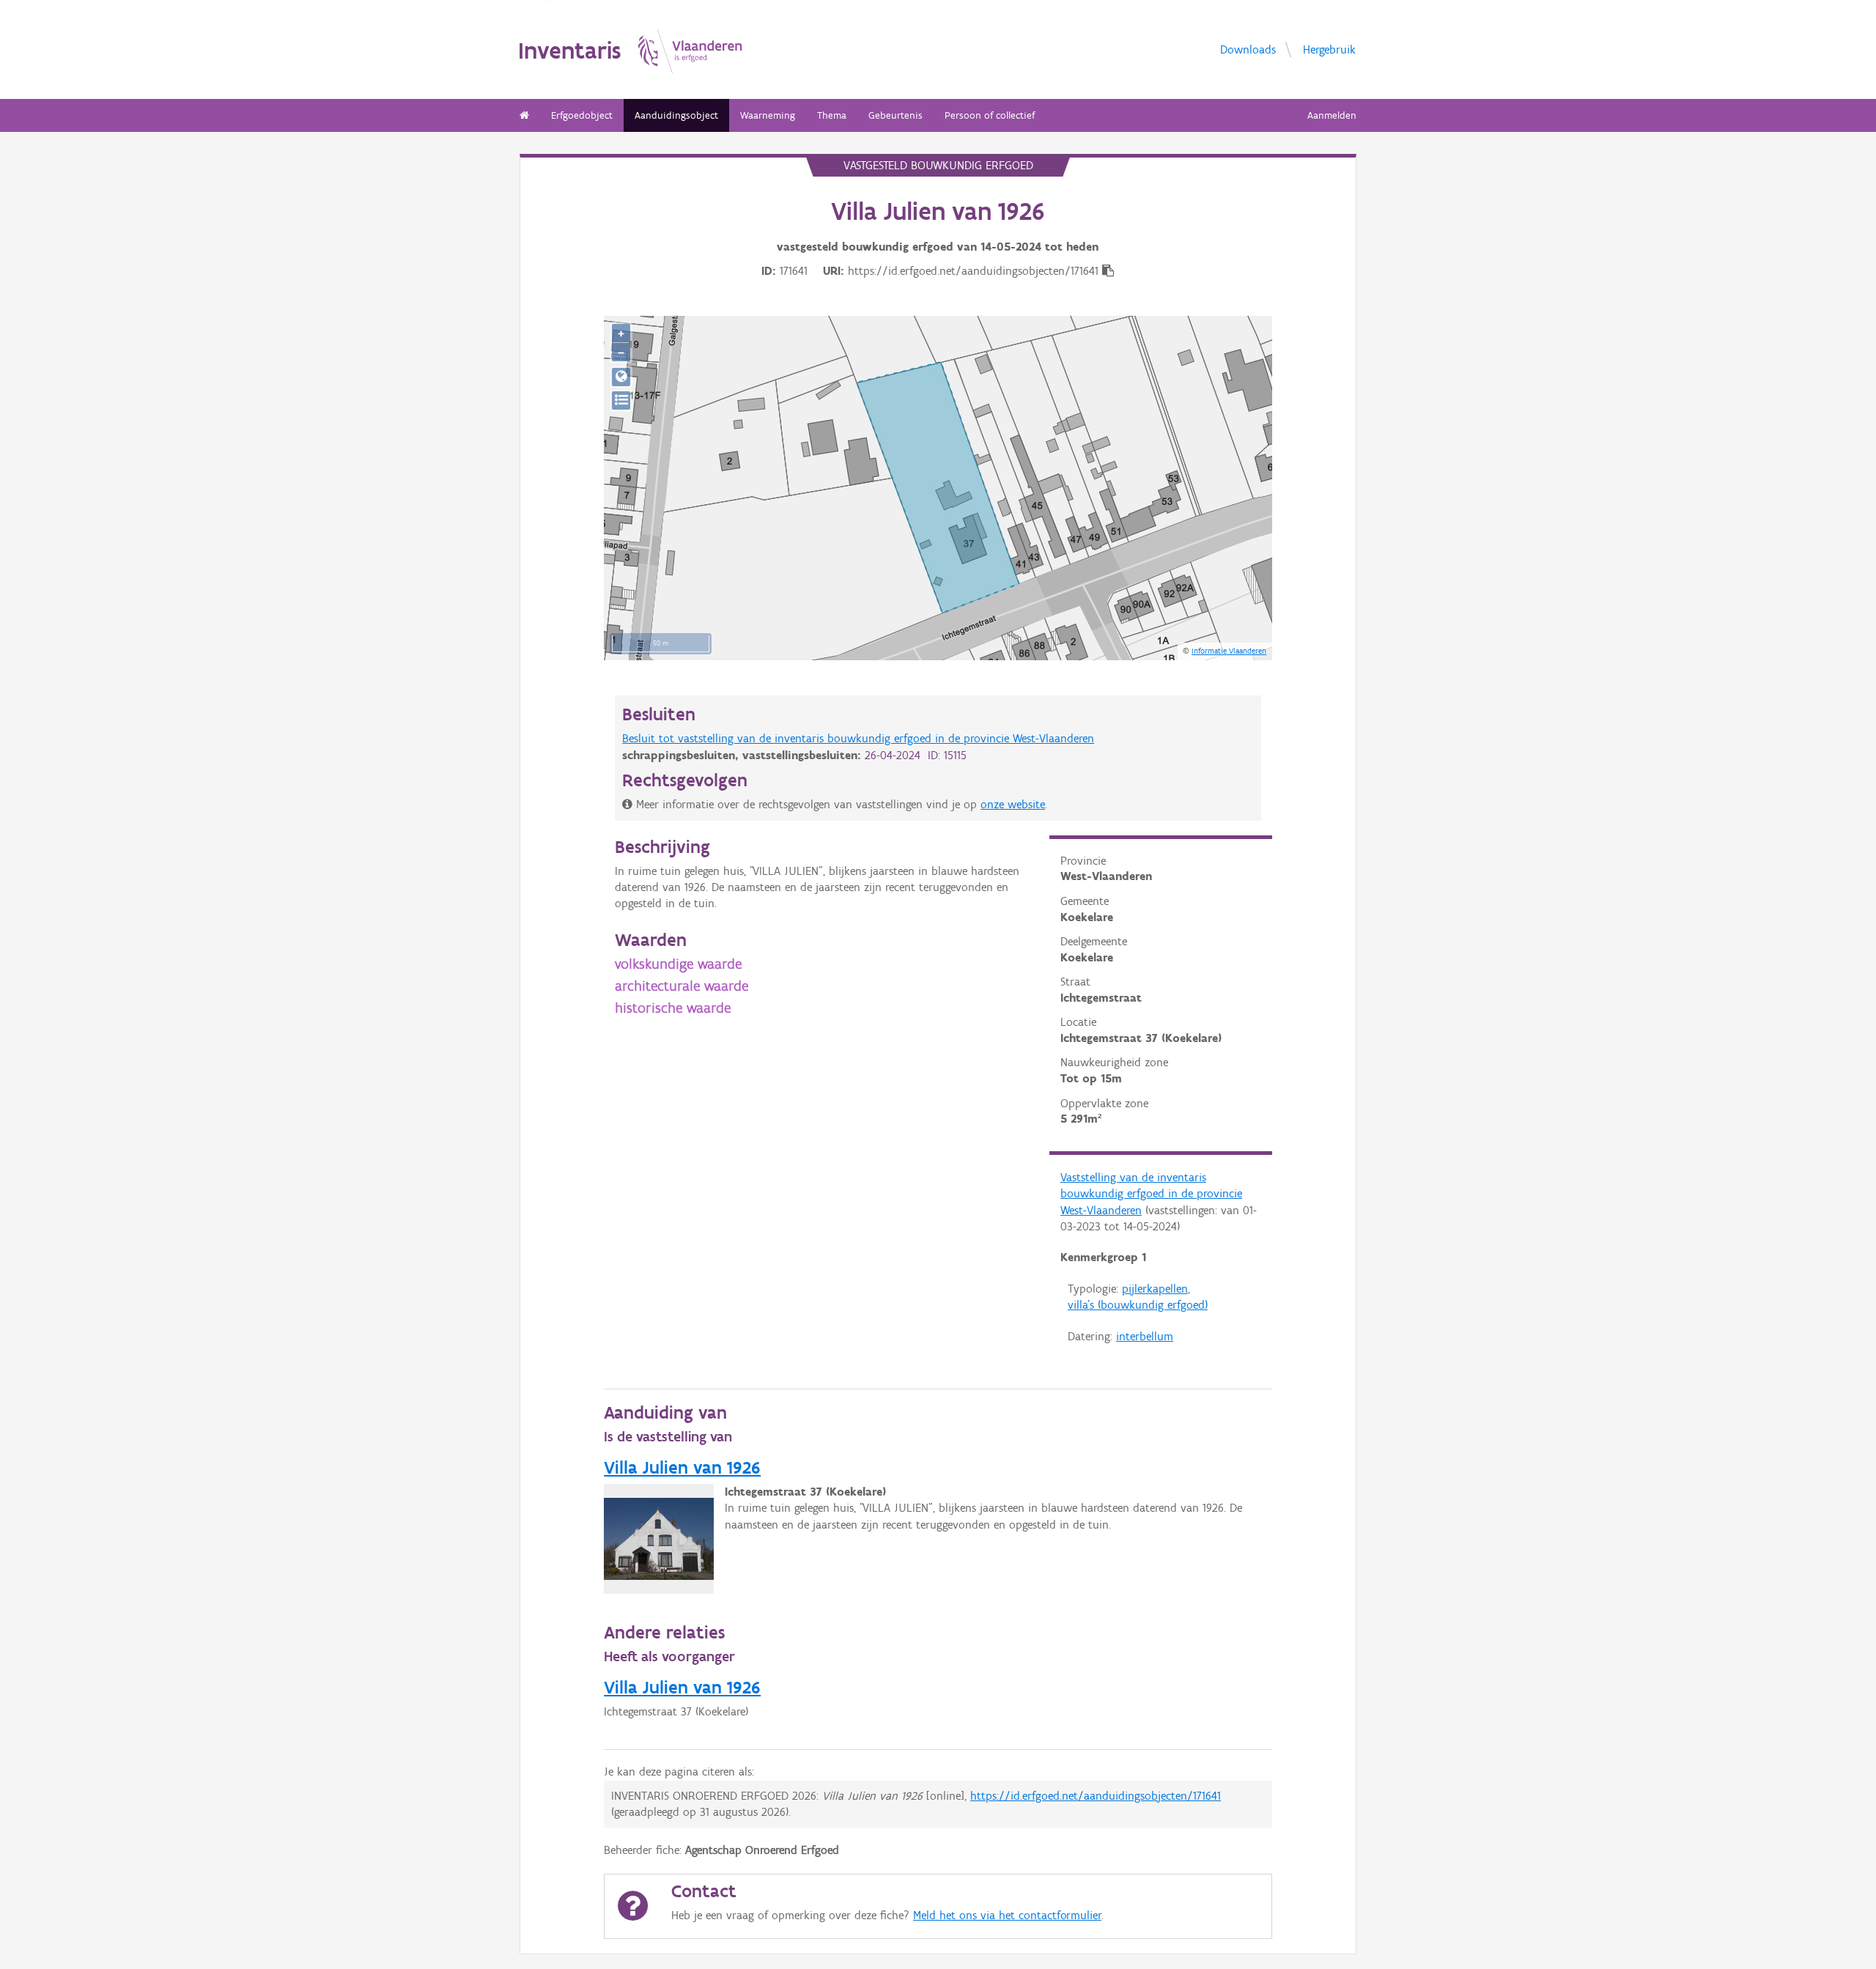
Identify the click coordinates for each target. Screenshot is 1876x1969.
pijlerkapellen (1155, 1289)
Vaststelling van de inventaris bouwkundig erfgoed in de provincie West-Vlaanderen (1151, 1194)
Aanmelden (1332, 115)
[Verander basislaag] (621, 400)
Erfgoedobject (582, 115)
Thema (832, 115)
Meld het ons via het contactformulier (1007, 1915)
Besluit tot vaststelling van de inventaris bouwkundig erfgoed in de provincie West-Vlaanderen (858, 738)
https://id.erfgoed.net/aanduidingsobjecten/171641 (1096, 1796)
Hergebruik (1329, 49)
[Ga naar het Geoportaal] (621, 377)
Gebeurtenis (895, 115)
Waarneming (768, 115)
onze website (1013, 804)
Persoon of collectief (990, 115)
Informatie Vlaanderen (1229, 651)
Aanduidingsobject (676, 115)
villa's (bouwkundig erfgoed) (1138, 1305)
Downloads (1248, 49)
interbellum (1145, 1336)
